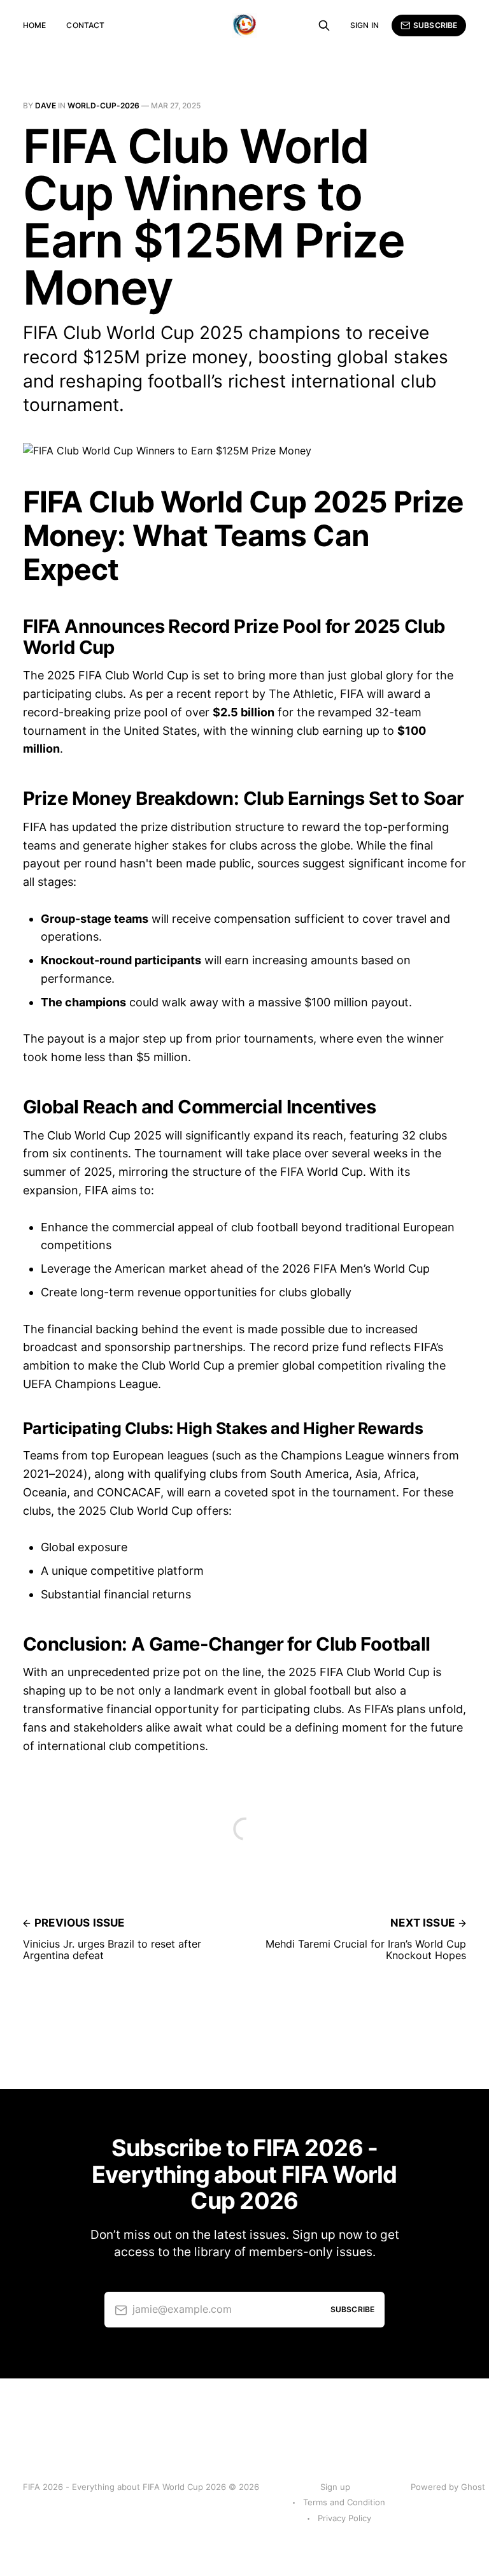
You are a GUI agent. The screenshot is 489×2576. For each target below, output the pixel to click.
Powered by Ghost (448, 2487)
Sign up (335, 2487)
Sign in (365, 25)
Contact (85, 25)
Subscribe (435, 25)
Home (34, 25)
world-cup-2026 (103, 105)
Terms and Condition (344, 2502)
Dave (46, 105)
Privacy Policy (344, 2518)
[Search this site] (324, 25)
